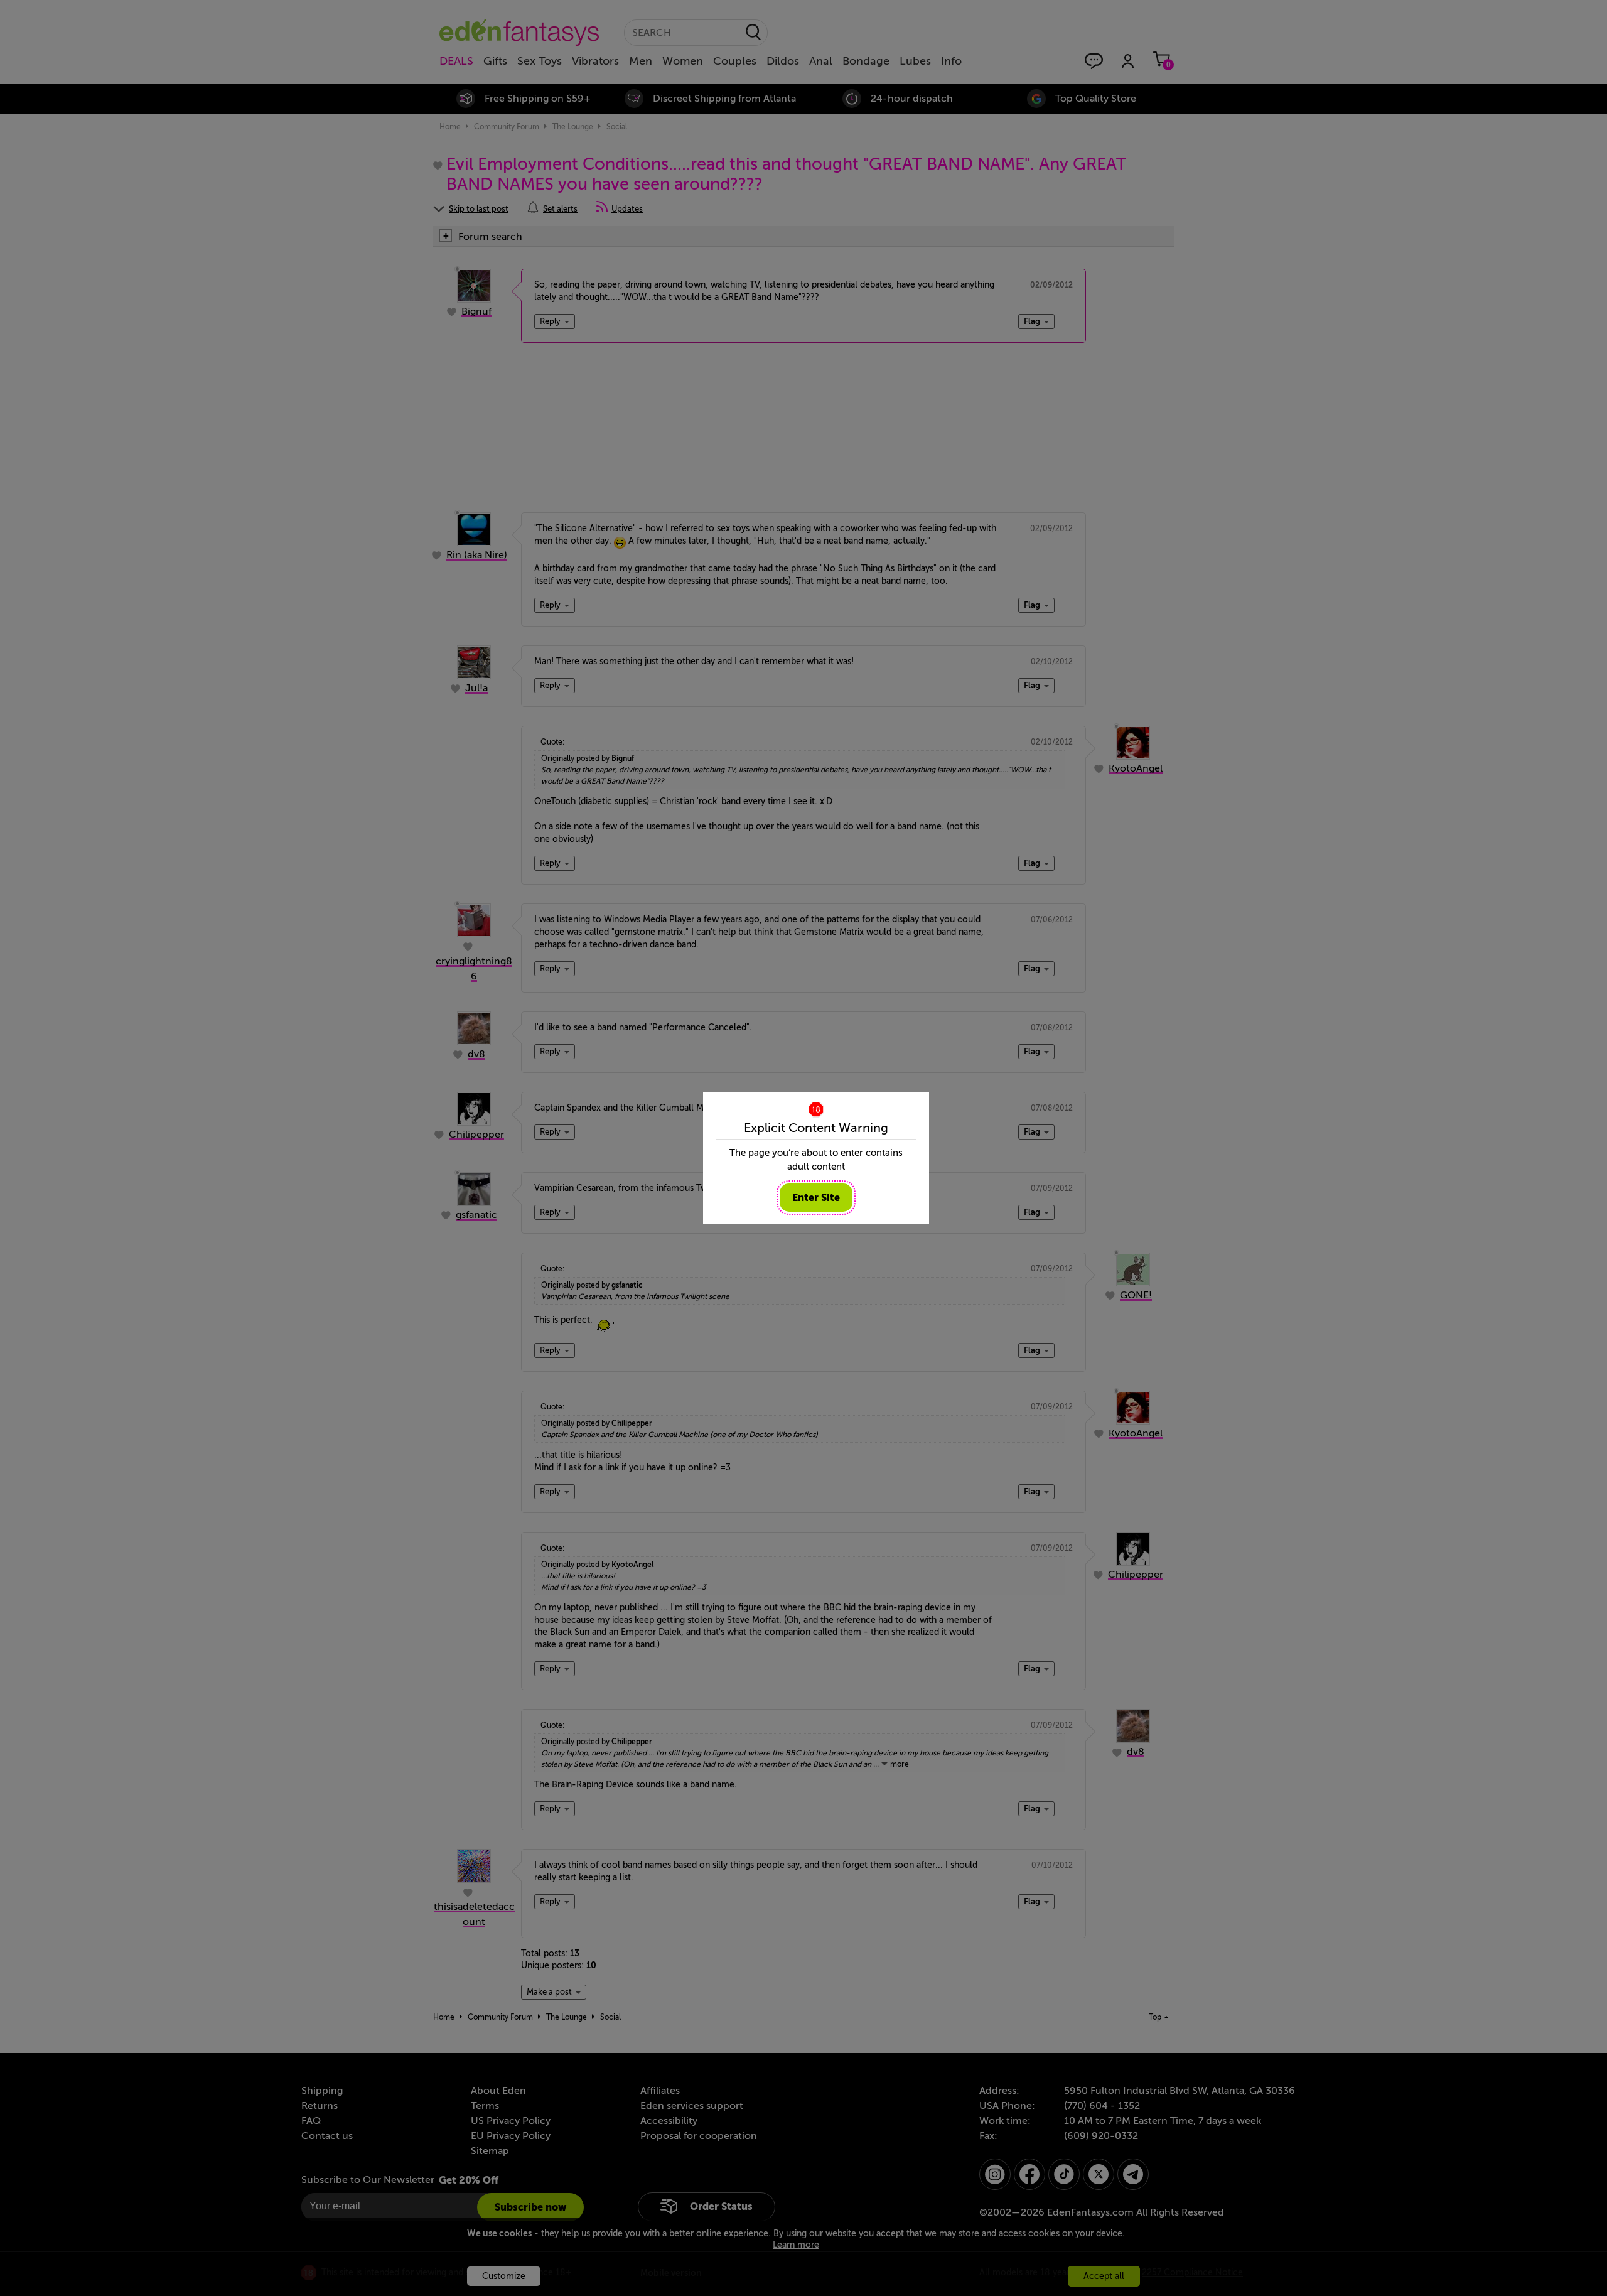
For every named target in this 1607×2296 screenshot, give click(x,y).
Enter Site (816, 1198)
